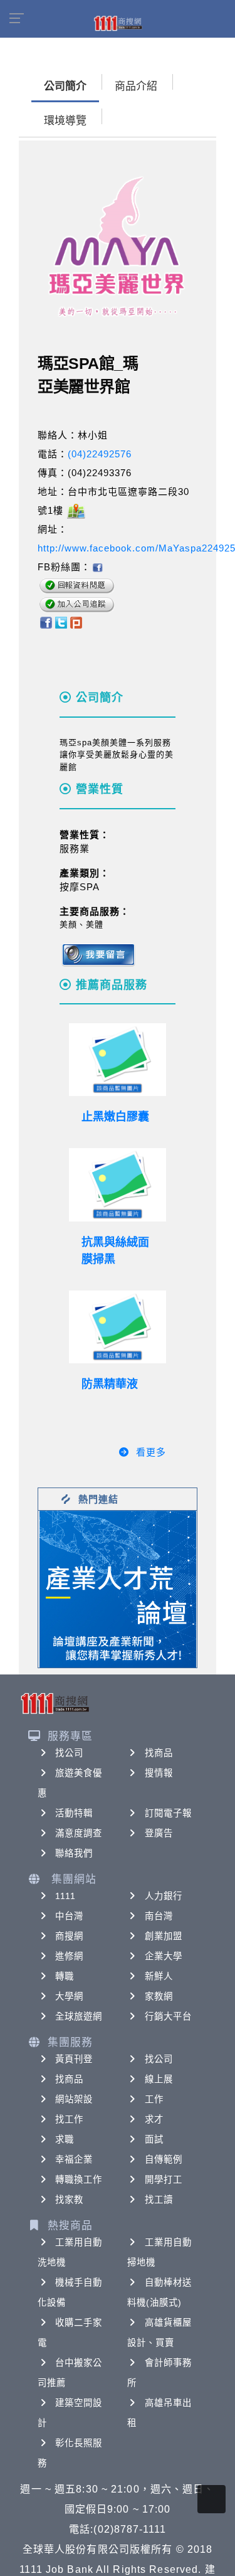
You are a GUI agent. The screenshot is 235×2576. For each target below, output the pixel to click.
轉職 (65, 1976)
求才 (154, 2119)
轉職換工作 (79, 2179)
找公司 (69, 1753)
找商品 (159, 1753)
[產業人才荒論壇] (118, 1588)
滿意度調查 (79, 1833)
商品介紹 (136, 86)
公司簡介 (65, 86)
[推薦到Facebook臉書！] (45, 622)
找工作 (69, 2119)
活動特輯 (74, 1813)
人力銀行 (164, 1896)
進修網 (69, 1956)
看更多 (151, 1452)
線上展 (159, 2079)
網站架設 (74, 2099)
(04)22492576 (100, 454)
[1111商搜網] (118, 23)
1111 (65, 1896)
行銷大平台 (169, 2016)
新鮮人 (159, 1976)
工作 (154, 2099)
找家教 (69, 2200)
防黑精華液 (110, 1384)
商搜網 (69, 1936)
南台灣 (159, 1916)
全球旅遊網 (79, 2016)
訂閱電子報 (169, 1813)
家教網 (159, 1996)
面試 (154, 2139)
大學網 (69, 1996)
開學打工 (164, 2179)
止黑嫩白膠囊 (115, 1117)
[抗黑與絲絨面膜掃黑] (118, 1184)
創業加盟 (164, 1936)
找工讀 (159, 2200)
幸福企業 (74, 2159)
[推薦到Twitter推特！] (61, 622)
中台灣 (69, 1916)
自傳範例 (164, 2159)
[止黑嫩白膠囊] (118, 1060)
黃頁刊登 (74, 2059)
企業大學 (164, 1956)
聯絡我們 (74, 1853)
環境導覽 (65, 121)
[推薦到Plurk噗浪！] (76, 622)
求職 (65, 2139)
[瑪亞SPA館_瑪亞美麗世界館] (97, 567)
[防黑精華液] (118, 1327)
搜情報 (159, 1773)
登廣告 (159, 1833)
